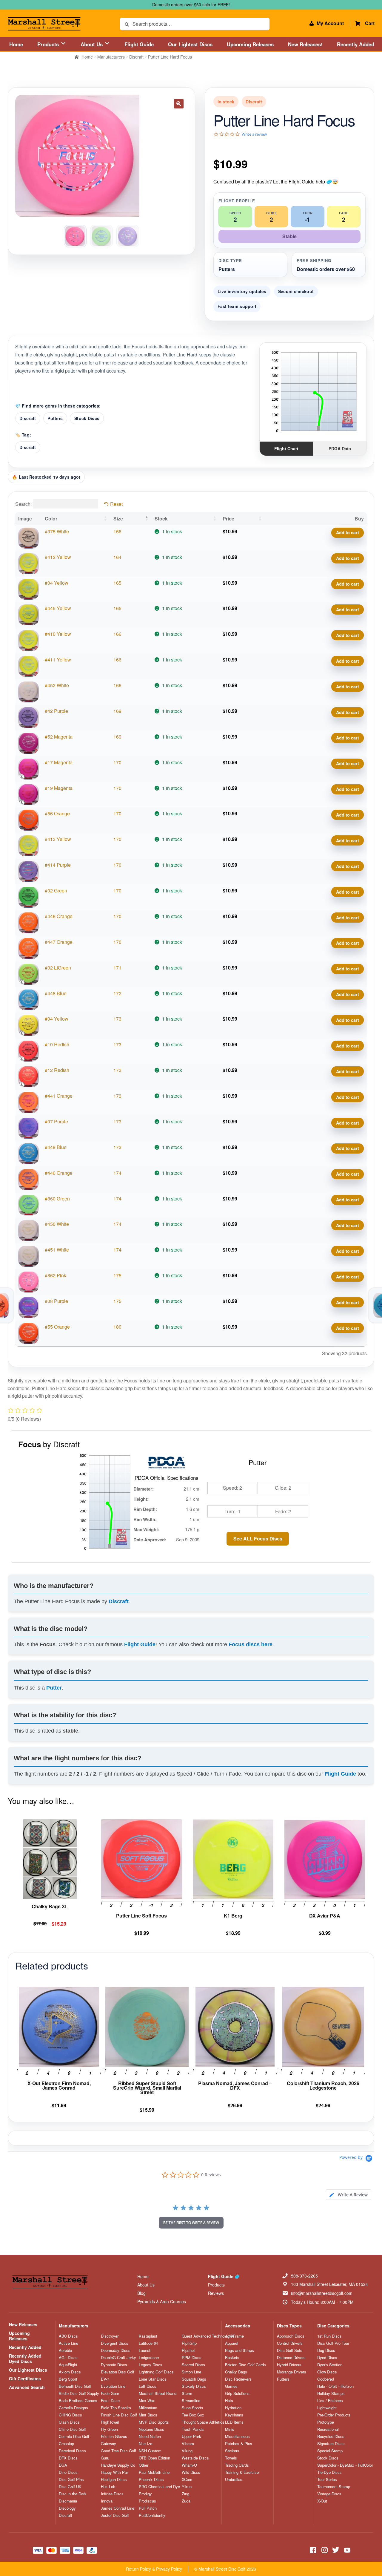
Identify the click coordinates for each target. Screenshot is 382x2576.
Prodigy (145, 2494)
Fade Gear (110, 2393)
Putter (54, 1688)
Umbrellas (234, 2479)
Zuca (186, 2501)
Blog (141, 2293)
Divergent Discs (115, 2343)
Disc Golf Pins (71, 2479)
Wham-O (189, 2465)
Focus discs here (251, 1644)
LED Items (234, 2422)
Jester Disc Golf (115, 2515)
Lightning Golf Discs (156, 2372)
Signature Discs (331, 2444)
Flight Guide (139, 44)
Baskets (232, 2358)
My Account (330, 23)
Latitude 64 (148, 2343)
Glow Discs (327, 2372)
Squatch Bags (194, 2379)
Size (118, 519)
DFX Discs (68, 2458)
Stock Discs (87, 418)
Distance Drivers (291, 2358)
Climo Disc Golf (72, 2429)
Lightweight (327, 2408)
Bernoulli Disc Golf (75, 2386)
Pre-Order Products (334, 2415)
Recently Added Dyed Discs (25, 2358)
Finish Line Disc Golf (119, 2415)
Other (144, 2465)
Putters (55, 418)
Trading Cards (237, 2465)
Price (228, 519)
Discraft (136, 57)
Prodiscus (147, 2501)
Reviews (216, 2293)
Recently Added (356, 44)
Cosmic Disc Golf (74, 2436)
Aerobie (65, 2350)
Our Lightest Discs (190, 44)
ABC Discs (68, 2336)
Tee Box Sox (193, 2415)
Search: (23, 504)
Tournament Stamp (334, 2487)
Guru (105, 2458)
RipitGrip (189, 2343)
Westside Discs (195, 2458)
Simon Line (191, 2372)
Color (51, 519)
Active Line (68, 2343)
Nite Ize (145, 2444)
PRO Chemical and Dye (159, 2487)
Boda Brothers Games (78, 2401)
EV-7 (105, 2379)
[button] (179, 104)
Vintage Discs (329, 2494)
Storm (187, 2393)
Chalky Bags (236, 2372)
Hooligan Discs (114, 2479)
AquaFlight (68, 2365)
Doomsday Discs (116, 2350)
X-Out (322, 2501)
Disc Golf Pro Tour (333, 2343)
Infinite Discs (112, 2494)
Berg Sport (68, 2379)
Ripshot (188, 2350)
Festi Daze (110, 2401)
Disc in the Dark (73, 2494)
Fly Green (109, 2429)
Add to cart (348, 532)
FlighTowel (110, 2422)
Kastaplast (148, 2336)
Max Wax (147, 2401)
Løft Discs (148, 2386)
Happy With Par (114, 2472)
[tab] (349, 2195)
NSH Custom (150, 2451)
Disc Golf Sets (290, 2350)
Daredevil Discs (72, 2451)
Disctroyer (110, 2336)
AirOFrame (234, 2336)
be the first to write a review (191, 2223)
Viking (187, 2451)
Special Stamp (330, 2451)
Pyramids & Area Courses (162, 2301)
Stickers (232, 2451)
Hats (229, 2401)
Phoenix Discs (151, 2479)
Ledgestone (149, 2358)
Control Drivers (290, 2343)
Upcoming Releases (250, 44)
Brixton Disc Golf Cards (245, 2365)
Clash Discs (69, 2422)
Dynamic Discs (114, 2365)
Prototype (326, 2422)
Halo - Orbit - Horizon (335, 2386)
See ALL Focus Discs (258, 1539)
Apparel (232, 2343)
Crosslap (66, 2444)
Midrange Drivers (292, 2372)
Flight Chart (286, 448)
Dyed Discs (327, 2358)
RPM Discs (192, 2358)
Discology (67, 2508)
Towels (231, 2458)
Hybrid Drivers (289, 2365)
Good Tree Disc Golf (118, 2451)
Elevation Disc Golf (118, 2372)
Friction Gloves (114, 2436)
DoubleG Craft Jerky (118, 2358)
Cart (370, 23)
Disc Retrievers (238, 2379)
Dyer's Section (330, 2365)
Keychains (234, 2415)
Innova (107, 2501)
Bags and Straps (239, 2350)
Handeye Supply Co (118, 2465)
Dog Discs (326, 2350)
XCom (187, 2479)
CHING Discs (70, 2415)
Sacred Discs (193, 2365)
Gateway (108, 2444)
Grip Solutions (237, 2393)
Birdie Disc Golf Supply (79, 2393)
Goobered (326, 2379)
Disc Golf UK (70, 2487)
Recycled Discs (331, 2436)
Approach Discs (291, 2336)
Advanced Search (27, 2387)
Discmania (68, 2501)
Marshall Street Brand (158, 2393)
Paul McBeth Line (154, 2472)
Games (231, 2386)
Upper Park (191, 2436)
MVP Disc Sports (154, 2422)
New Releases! (305, 44)
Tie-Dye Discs (329, 2472)
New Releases (23, 2324)
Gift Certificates (25, 2379)
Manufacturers (111, 57)
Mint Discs (148, 2415)
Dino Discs (68, 2472)
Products (49, 44)
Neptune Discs (151, 2429)
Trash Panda (193, 2429)
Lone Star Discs (153, 2379)
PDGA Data (340, 448)
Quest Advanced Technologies (208, 2336)
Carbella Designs (73, 2408)
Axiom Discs (70, 2372)
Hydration (233, 2408)
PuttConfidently (152, 2515)
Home (16, 44)
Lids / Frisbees (330, 2401)
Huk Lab (108, 2487)
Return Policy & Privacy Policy (154, 2569)
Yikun (187, 2487)
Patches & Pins (239, 2444)
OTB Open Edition (154, 2458)
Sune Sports (192, 2408)
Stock (161, 519)
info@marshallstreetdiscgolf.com (322, 2293)
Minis (230, 2429)
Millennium (148, 2408)
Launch (145, 2350)
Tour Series (327, 2479)
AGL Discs (68, 2358)
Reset (116, 504)
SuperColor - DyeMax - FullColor (345, 2465)
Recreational (328, 2429)
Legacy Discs (151, 2365)
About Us (92, 44)
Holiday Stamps (331, 2393)
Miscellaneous (237, 2436)
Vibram (188, 2444)
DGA (63, 2465)
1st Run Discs (329, 2336)
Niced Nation (150, 2436)
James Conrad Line (118, 2508)
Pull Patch (148, 2508)
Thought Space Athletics (203, 2422)
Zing (185, 2494)
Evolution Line (113, 2386)
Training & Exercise (242, 2472)
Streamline (191, 2401)
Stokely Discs (194, 2386)
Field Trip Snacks (116, 2408)
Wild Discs (191, 2472)
